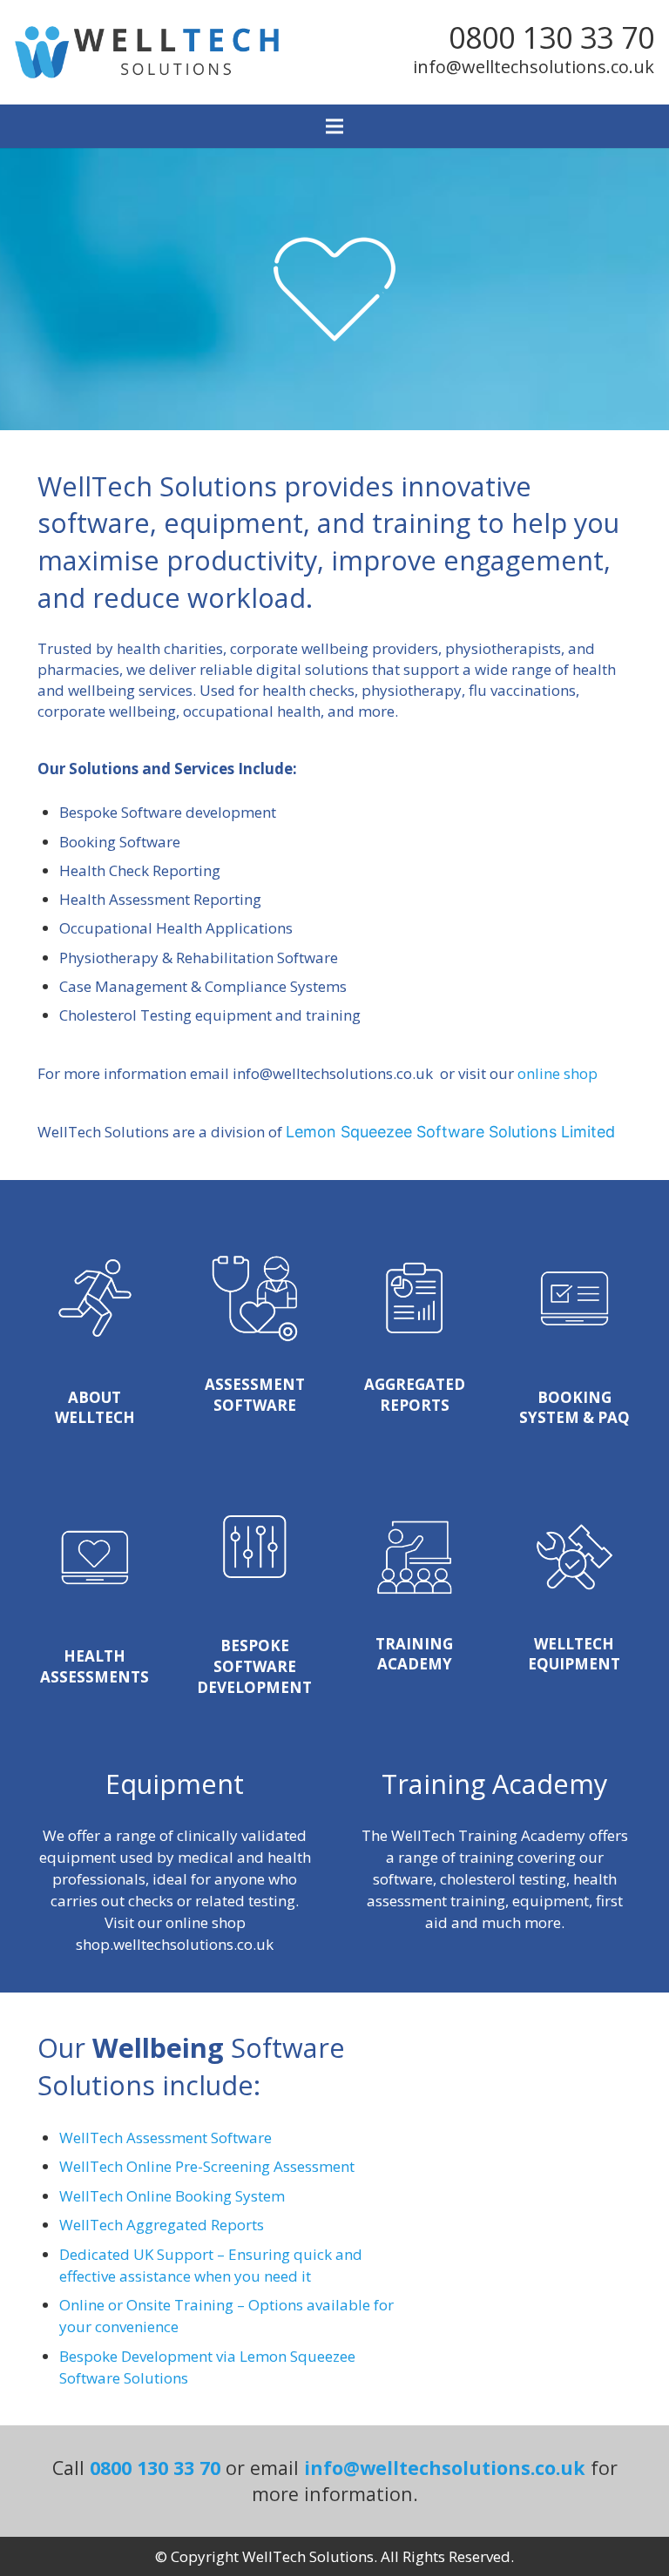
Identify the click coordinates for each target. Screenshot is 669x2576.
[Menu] (334, 126)
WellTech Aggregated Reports (162, 2225)
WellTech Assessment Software (166, 2138)
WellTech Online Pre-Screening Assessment (207, 2166)
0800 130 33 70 (551, 37)
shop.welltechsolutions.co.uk (175, 1944)
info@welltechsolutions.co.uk (534, 67)
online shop (557, 1073)
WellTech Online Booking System (172, 2196)
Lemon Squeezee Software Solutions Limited (450, 1132)
